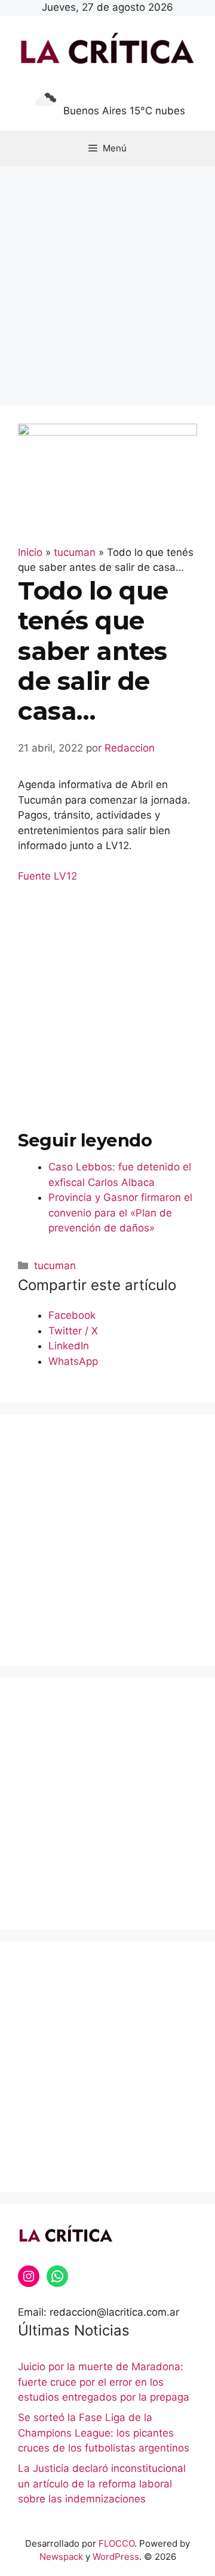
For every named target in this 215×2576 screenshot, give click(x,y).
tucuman (55, 1266)
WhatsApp (73, 1361)
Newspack (61, 2557)
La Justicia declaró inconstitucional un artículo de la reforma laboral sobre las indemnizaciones (102, 2484)
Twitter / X (73, 1331)
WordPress (116, 2557)
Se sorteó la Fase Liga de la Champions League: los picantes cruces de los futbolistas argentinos (104, 2433)
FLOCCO (116, 2543)
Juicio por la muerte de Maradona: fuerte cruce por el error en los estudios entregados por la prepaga (104, 2382)
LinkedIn (69, 1346)
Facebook (72, 1315)
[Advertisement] (107, 280)
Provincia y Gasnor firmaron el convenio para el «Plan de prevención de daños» (120, 1213)
